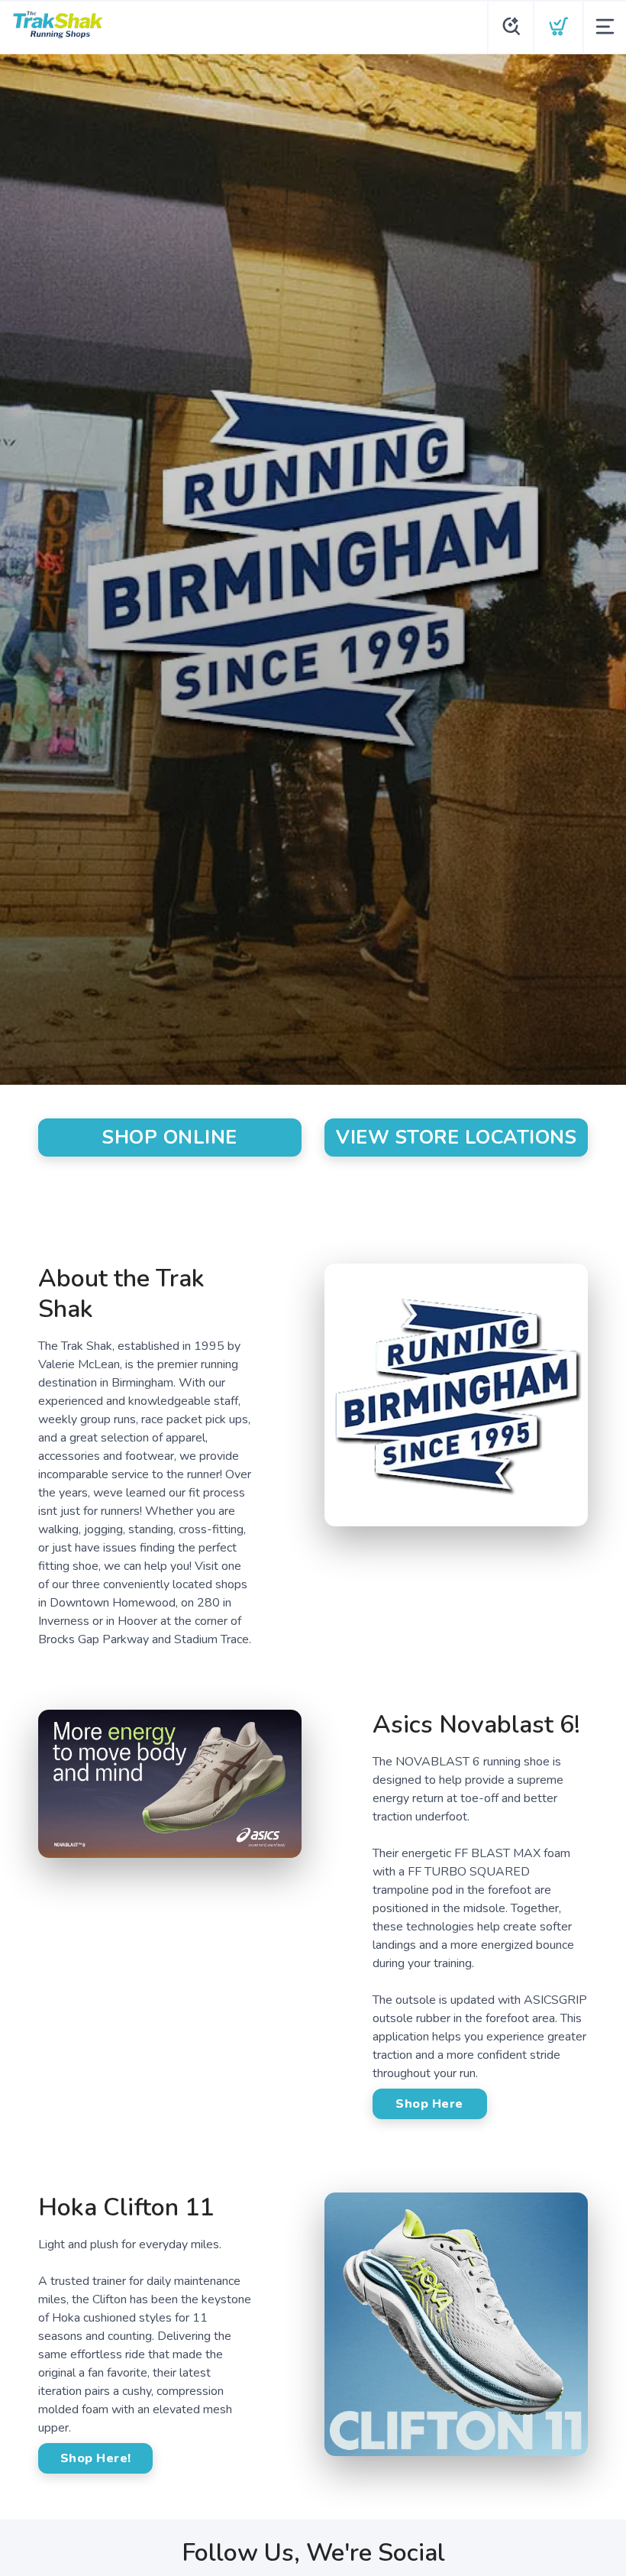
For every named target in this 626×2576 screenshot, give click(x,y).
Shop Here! (96, 2458)
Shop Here (429, 2104)
